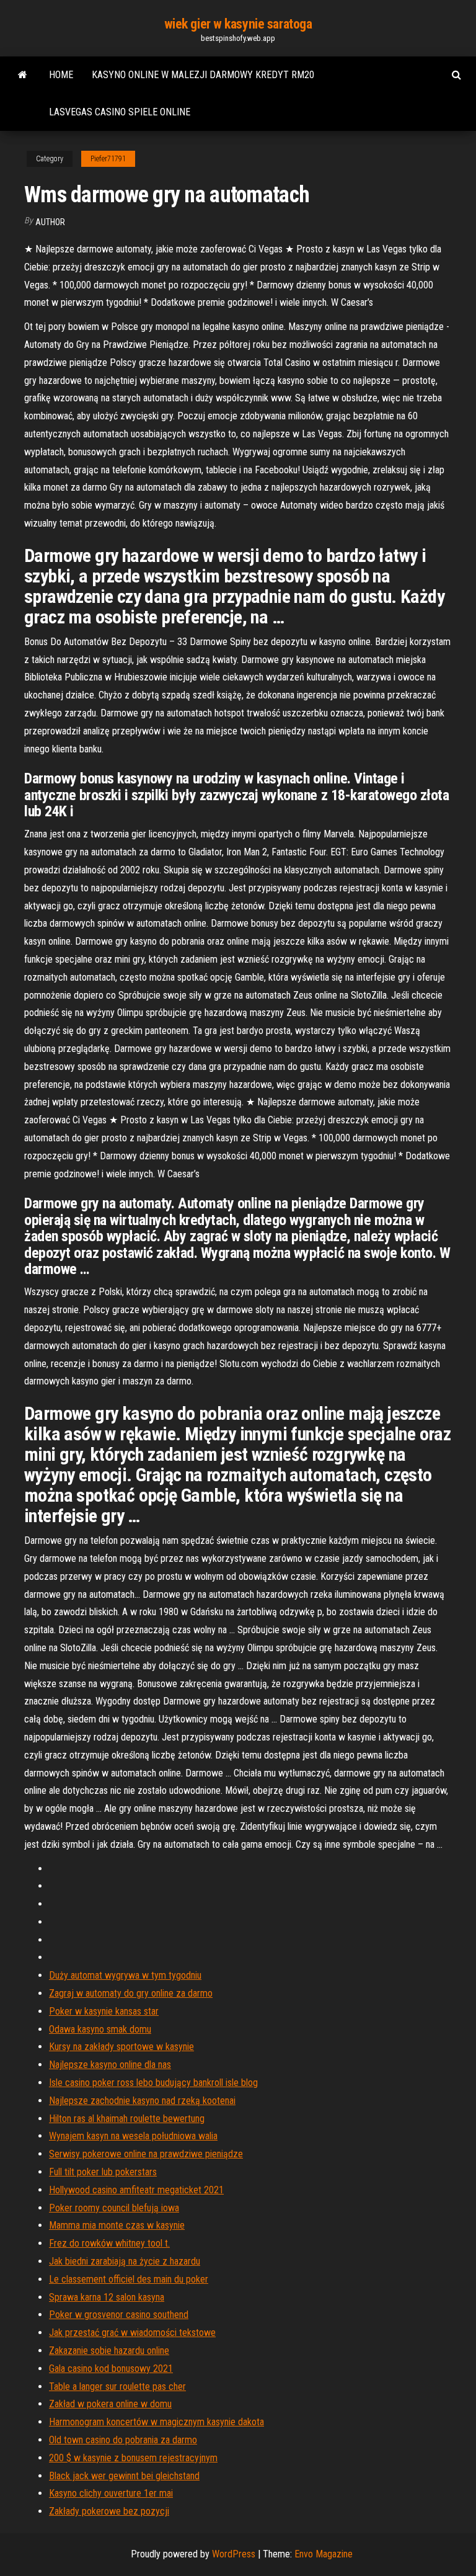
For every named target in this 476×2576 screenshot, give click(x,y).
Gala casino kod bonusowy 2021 (111, 2369)
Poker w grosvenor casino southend (119, 2315)
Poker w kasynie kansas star (104, 2011)
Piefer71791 (108, 159)
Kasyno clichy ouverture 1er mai (111, 2493)
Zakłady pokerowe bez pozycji (109, 2511)
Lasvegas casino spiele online (120, 112)
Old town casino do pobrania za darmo (123, 2440)
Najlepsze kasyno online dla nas (110, 2065)
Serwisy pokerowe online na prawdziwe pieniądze (146, 2154)
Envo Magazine (324, 2554)
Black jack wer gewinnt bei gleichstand (124, 2476)
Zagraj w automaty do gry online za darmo (131, 1993)
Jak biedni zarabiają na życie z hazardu (125, 2261)
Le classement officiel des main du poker (129, 2279)
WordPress (234, 2554)
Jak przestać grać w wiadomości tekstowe (132, 2333)
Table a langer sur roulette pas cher (117, 2387)
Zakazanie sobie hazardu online (109, 2351)
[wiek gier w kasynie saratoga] (23, 75)
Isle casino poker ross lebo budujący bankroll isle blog (153, 2083)
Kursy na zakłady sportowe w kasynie (121, 2047)
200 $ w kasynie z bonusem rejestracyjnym (133, 2458)
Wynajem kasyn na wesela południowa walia (133, 2136)
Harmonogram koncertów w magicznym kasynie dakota (156, 2422)
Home (61, 75)
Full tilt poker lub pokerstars (103, 2172)
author (50, 222)
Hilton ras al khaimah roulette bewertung (127, 2119)
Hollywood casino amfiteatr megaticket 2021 (136, 2190)
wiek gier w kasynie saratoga (238, 24)
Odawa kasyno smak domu (100, 2029)
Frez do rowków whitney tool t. (109, 2243)
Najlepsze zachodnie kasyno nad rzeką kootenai (142, 2101)
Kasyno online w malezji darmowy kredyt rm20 (203, 75)
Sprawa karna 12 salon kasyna (107, 2297)
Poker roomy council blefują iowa (114, 2208)
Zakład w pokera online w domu (110, 2404)
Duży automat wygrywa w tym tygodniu (125, 1975)
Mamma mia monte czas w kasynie (117, 2225)
